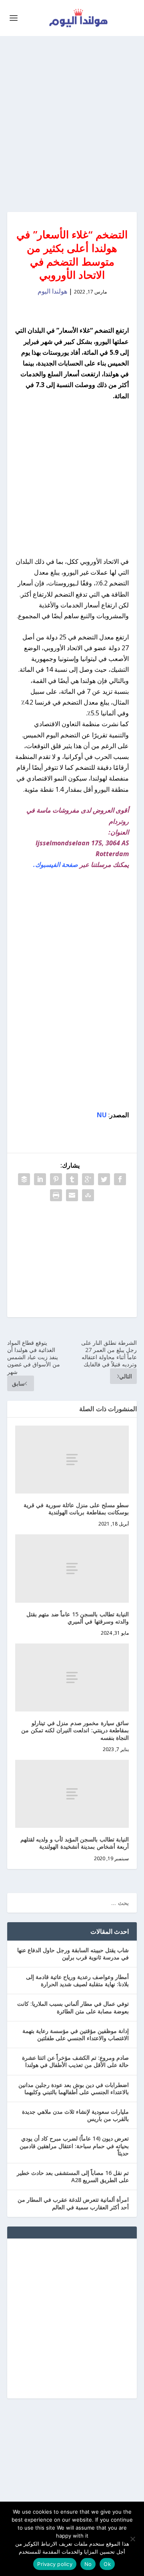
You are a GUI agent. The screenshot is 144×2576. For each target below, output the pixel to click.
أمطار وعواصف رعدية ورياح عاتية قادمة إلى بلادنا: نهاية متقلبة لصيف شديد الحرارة (77, 1980)
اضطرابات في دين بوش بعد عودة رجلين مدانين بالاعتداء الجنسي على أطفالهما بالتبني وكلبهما (74, 2088)
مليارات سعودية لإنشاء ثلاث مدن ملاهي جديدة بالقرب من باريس (75, 2115)
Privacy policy (55, 2564)
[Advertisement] (72, 124)
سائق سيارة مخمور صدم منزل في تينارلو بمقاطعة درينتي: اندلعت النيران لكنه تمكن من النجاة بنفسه (75, 1730)
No (88, 2564)
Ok (107, 2564)
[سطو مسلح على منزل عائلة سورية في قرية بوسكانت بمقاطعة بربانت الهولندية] (72, 1460)
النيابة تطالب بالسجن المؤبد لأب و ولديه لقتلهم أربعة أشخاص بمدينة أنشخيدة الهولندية (75, 1843)
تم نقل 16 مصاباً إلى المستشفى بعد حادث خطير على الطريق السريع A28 (73, 2176)
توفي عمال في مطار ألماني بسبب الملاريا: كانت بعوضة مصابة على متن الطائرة (73, 2007)
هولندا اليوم (52, 291)
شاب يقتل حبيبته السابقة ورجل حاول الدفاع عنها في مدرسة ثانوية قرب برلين (73, 1954)
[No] (133, 2539)
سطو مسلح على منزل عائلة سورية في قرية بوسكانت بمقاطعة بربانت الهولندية (76, 1509)
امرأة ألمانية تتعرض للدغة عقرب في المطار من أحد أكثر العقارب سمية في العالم (73, 2203)
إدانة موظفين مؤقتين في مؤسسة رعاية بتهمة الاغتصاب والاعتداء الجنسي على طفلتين (76, 2034)
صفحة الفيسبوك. (56, 865)
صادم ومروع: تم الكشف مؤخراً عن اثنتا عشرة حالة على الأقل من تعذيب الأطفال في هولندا (75, 2061)
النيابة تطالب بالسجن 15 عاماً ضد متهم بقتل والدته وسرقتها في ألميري (78, 1618)
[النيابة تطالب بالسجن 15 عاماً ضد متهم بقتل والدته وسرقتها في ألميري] (72, 1568)
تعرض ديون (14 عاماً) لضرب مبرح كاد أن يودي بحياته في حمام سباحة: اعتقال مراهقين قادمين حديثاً (74, 2146)
